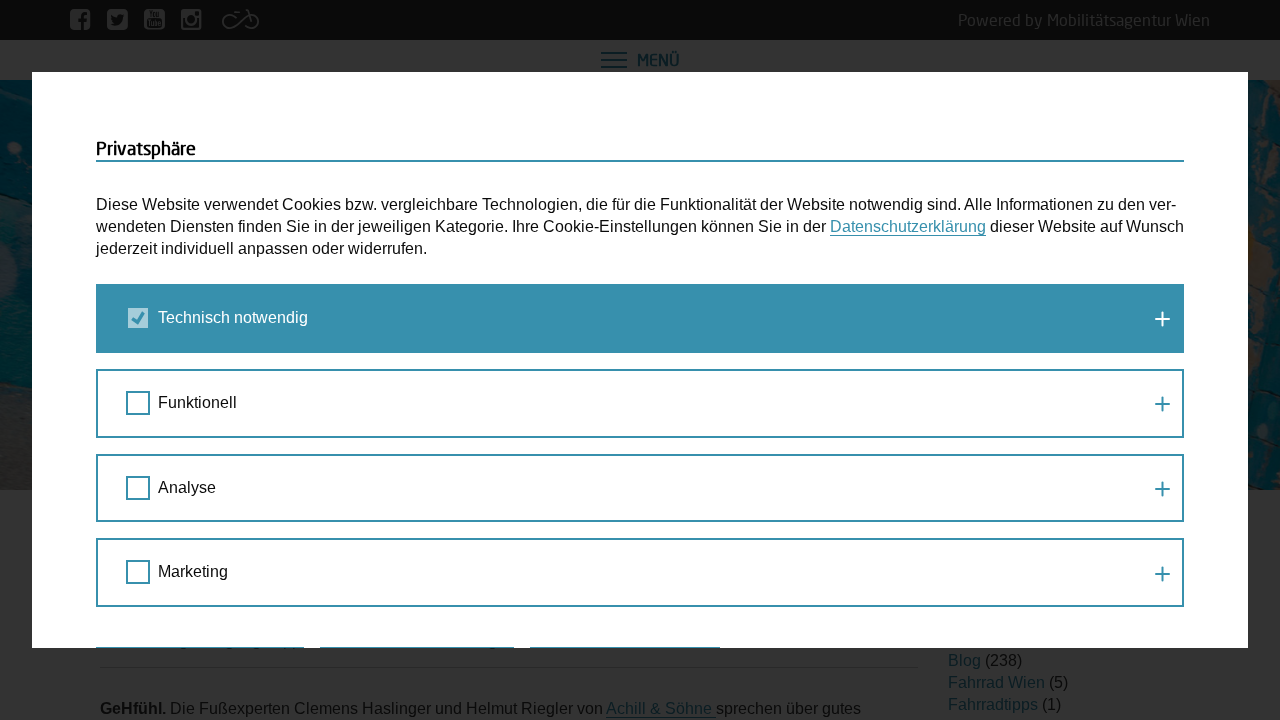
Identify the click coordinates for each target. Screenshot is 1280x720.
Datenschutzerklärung (908, 226)
